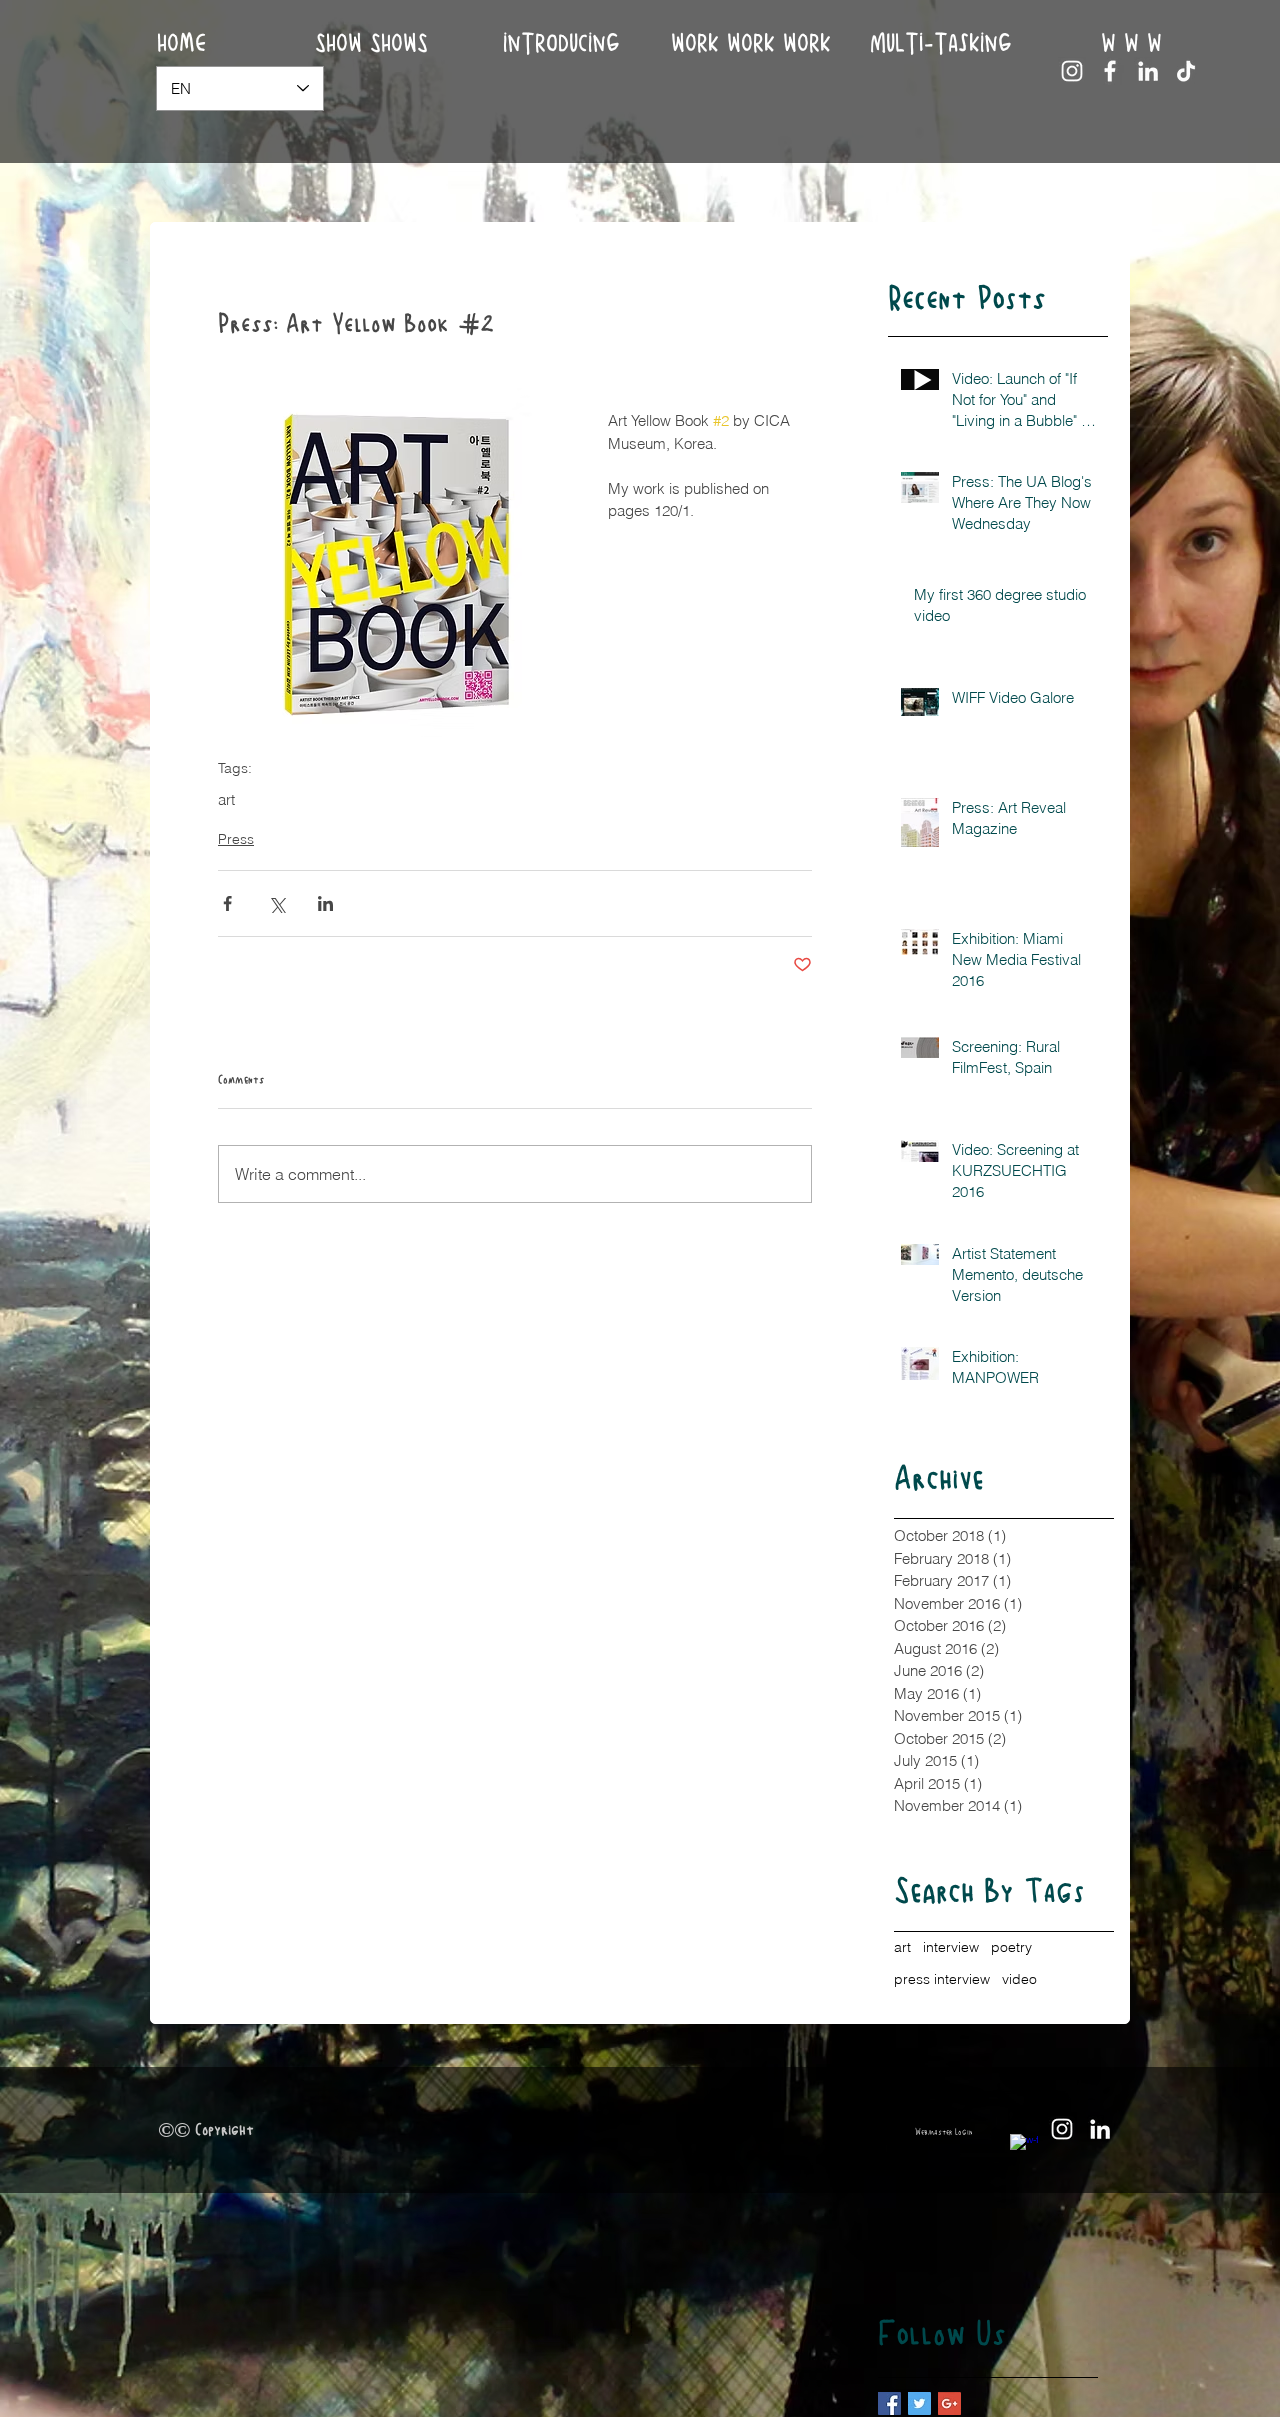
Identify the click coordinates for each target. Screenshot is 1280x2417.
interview (951, 1947)
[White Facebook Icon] (1110, 71)
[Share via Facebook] (227, 903)
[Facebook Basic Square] (889, 2403)
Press (236, 839)
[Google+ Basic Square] (949, 2403)
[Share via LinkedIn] (325, 903)
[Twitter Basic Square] (919, 2403)
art (226, 800)
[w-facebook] (1024, 2148)
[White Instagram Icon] (1072, 71)
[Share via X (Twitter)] (276, 903)
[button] (751, 44)
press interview (942, 1979)
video (1019, 1979)
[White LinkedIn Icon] (1148, 71)
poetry (1011, 1947)
